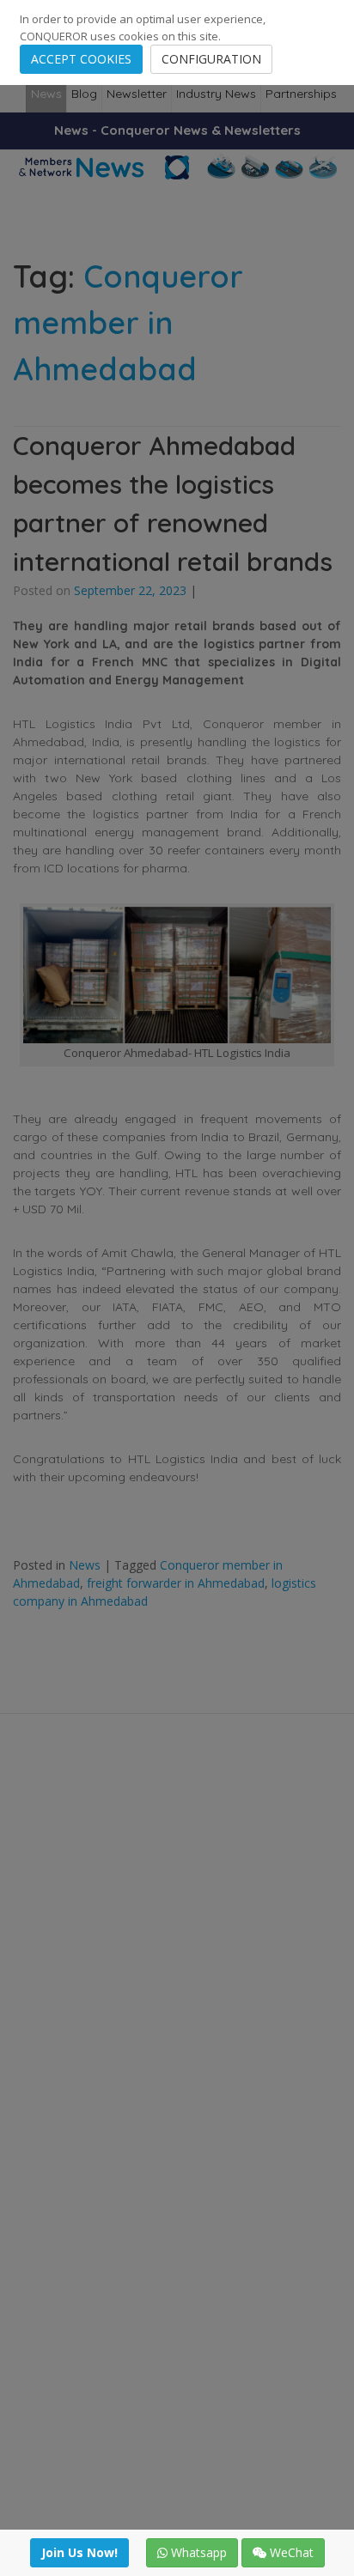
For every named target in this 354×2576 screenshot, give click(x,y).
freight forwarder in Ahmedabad (176, 1583)
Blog (84, 94)
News (46, 94)
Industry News (216, 94)
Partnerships (301, 94)
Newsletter (137, 94)
